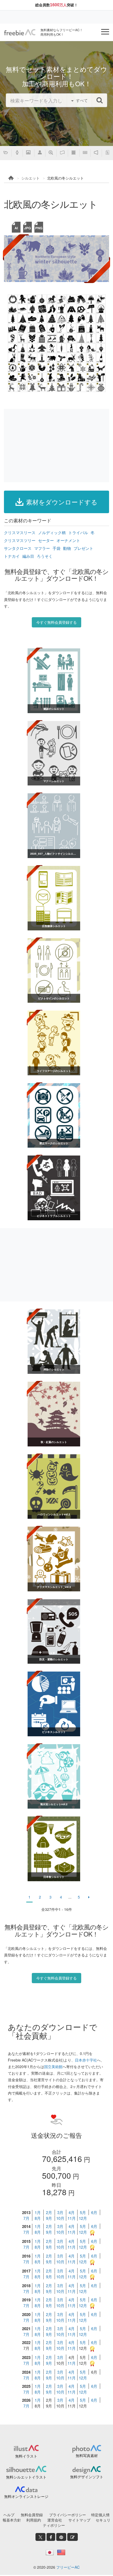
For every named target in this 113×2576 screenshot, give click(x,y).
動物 (67, 548)
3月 (60, 2212)
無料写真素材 (87, 2455)
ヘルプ (9, 2515)
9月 (49, 2218)
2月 (49, 2212)
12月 (83, 2218)
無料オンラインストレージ (26, 2496)
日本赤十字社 (86, 2060)
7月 (26, 2218)
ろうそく (45, 556)
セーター (46, 540)
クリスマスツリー (20, 540)
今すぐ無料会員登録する (56, 622)
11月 (72, 2218)
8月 (38, 2218)
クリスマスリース (20, 532)
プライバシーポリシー (68, 2515)
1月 (38, 2212)
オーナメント (68, 540)
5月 (83, 2212)
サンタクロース (18, 548)
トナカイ (12, 556)
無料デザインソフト (87, 2477)
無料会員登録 (32, 2515)
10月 (60, 2218)
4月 (72, 2212)
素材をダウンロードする (62, 502)
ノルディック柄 (52, 532)
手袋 (56, 548)
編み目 (28, 556)
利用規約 (34, 2520)
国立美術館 (53, 2067)
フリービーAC (68, 2567)
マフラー (42, 548)
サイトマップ (79, 2520)
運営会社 (55, 2520)
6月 (94, 2212)
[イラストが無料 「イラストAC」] (20, 32)
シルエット (30, 178)
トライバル (78, 532)
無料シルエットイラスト (26, 2477)
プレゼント (83, 548)
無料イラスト (26, 2456)
